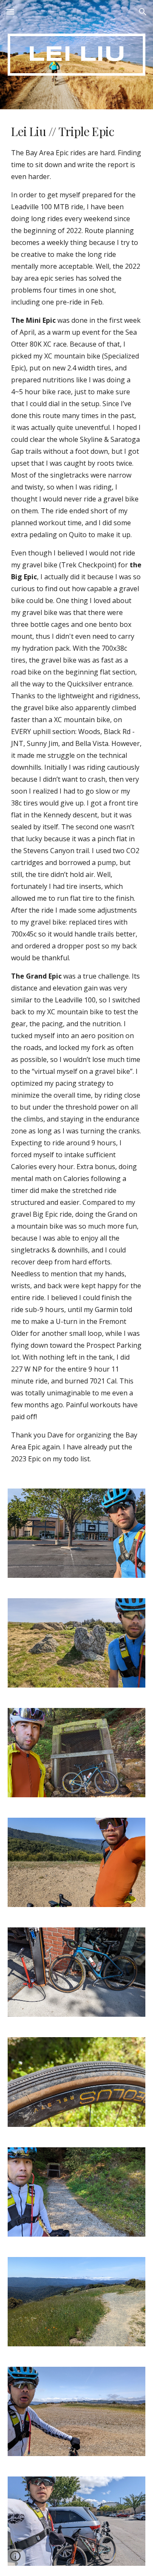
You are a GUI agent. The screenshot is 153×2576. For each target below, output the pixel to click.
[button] (10, 12)
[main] (76, 55)
